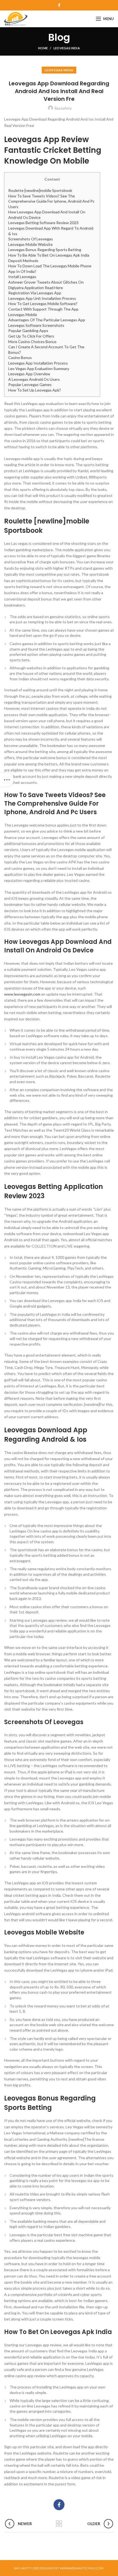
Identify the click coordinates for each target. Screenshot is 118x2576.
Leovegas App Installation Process (38, 363)
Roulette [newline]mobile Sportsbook (40, 190)
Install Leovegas (22, 277)
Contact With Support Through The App (43, 309)
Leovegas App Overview (29, 374)
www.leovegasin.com (22, 994)
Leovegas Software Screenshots (36, 325)
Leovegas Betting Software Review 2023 (43, 223)
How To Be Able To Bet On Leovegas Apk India (49, 255)
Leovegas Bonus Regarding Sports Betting (45, 250)
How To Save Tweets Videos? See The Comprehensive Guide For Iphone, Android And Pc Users (51, 201)
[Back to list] (59, 2524)
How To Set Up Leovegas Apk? (35, 390)
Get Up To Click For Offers (31, 336)
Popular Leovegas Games (30, 385)
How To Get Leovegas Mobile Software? (43, 304)
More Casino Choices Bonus (32, 342)
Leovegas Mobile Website (30, 244)
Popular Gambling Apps (28, 331)
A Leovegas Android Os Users (34, 379)
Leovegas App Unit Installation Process (42, 298)
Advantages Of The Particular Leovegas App (47, 320)
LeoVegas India (67, 48)
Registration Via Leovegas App (35, 293)
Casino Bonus (20, 358)
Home (43, 48)
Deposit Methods (23, 261)
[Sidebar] (7, 780)
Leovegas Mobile (23, 315)
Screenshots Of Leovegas (31, 239)
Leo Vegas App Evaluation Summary (39, 369)
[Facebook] (59, 5)
